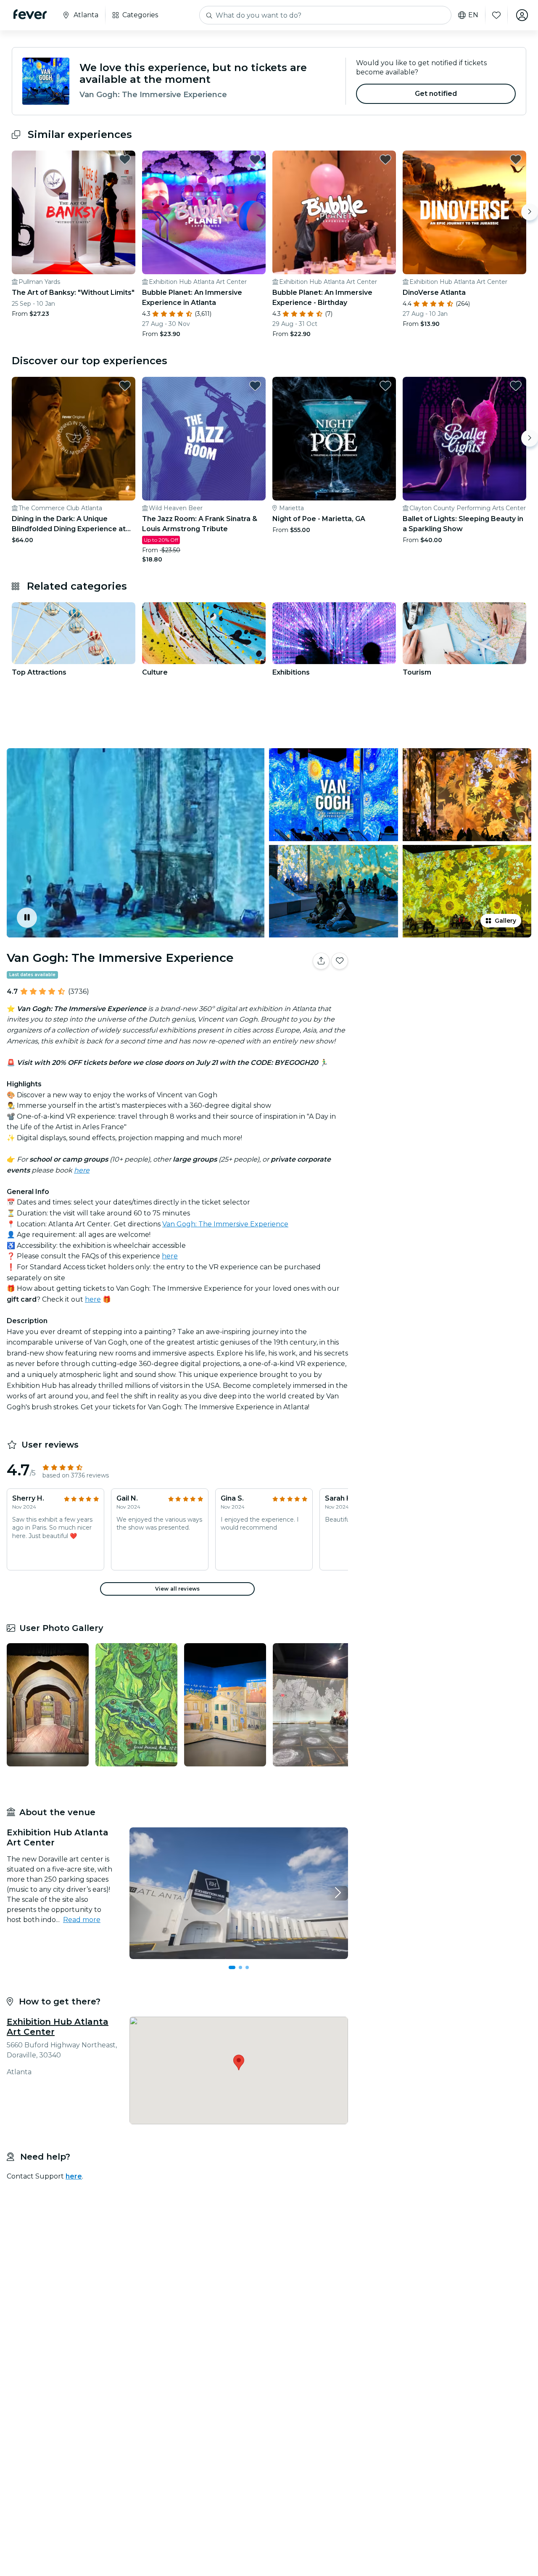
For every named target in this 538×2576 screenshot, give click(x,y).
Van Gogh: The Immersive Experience (225, 1224)
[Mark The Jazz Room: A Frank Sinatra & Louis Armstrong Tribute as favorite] (255, 386)
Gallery (505, 921)
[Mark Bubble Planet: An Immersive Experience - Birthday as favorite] (385, 159)
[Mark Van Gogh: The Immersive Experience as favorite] (340, 961)
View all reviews (177, 1589)
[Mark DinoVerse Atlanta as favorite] (516, 159)
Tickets (445, 987)
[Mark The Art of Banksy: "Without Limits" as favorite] (125, 159)
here (170, 1256)
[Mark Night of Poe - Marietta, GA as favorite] (385, 386)
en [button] (473, 15)
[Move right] (530, 212)
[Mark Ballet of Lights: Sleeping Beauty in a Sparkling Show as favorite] (516, 386)
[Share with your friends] (321, 961)
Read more (82, 1920)
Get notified (436, 94)
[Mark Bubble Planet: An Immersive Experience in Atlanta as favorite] (255, 159)
